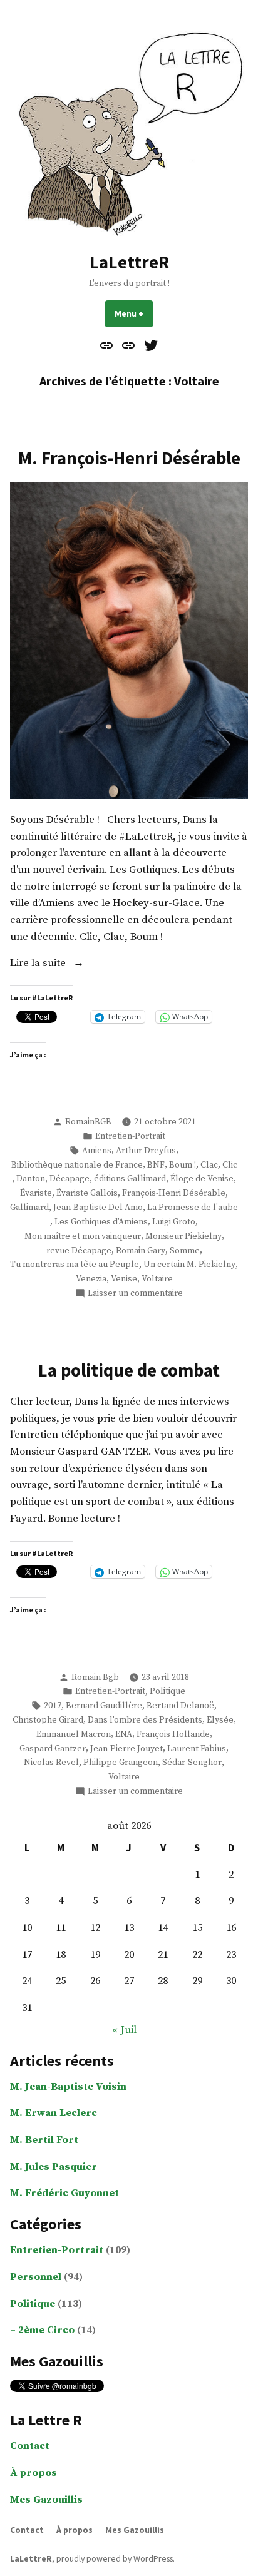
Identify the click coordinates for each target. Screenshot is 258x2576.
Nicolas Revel (51, 1763)
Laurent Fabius (197, 1749)
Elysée (220, 1720)
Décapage (70, 1179)
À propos (34, 2473)
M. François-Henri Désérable (129, 458)
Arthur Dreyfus (146, 1151)
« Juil (124, 2030)
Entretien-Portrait (130, 1136)
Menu (134, 313)
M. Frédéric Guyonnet (64, 2193)
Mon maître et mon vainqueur (83, 1236)
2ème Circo (46, 2330)
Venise (124, 1279)
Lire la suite (67, 964)
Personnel (36, 2277)
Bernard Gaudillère (104, 1706)
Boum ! (183, 1165)
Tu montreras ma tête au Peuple (75, 1265)
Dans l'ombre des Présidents (145, 1720)
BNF (156, 1165)
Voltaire (157, 1279)
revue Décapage (79, 1251)
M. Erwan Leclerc (54, 2113)
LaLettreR (129, 262)
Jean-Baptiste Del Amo (98, 1208)
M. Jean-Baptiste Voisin (68, 2087)
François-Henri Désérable (174, 1193)
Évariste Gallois (87, 1193)
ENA (124, 1734)
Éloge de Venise (202, 1179)
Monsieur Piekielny (183, 1236)
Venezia (91, 1279)
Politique (168, 1691)
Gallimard (29, 1208)
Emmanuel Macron (74, 1734)
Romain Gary (141, 1251)
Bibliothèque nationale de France (77, 1165)
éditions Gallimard (130, 1179)
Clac (209, 1165)
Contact (30, 2446)
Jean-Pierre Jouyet (126, 1749)
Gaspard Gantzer (53, 1749)
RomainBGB (88, 1122)
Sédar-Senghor (192, 1763)
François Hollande (173, 1734)
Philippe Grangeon (121, 1763)
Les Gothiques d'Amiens (101, 1222)
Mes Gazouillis (46, 2500)
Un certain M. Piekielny (189, 1265)
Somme (185, 1251)
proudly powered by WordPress (115, 2558)
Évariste (36, 1193)
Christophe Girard (48, 1720)
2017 (53, 1706)
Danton (31, 1179)
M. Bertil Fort (44, 2140)
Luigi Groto (174, 1222)
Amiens (97, 1151)
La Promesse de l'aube (193, 1208)
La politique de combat (129, 1370)
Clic (230, 1165)
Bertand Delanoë (180, 1706)
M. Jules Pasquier (54, 2167)
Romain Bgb (95, 1677)
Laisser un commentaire (135, 1294)
